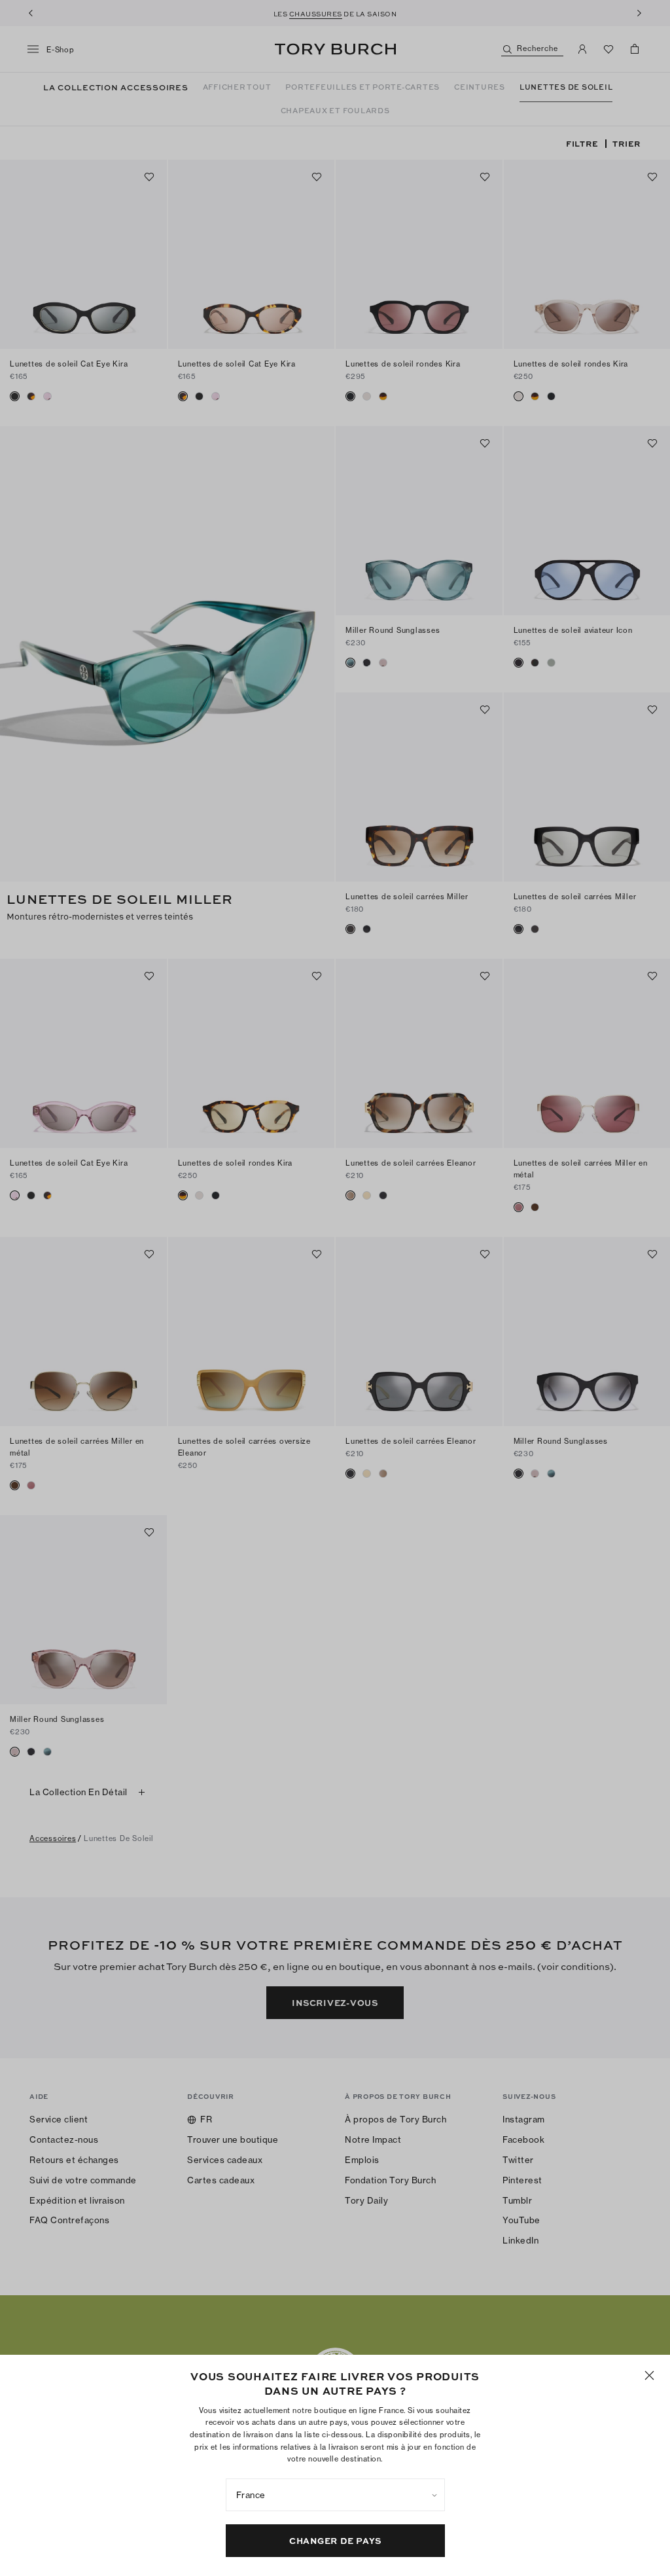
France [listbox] (251, 2495)
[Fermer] (649, 2375)
